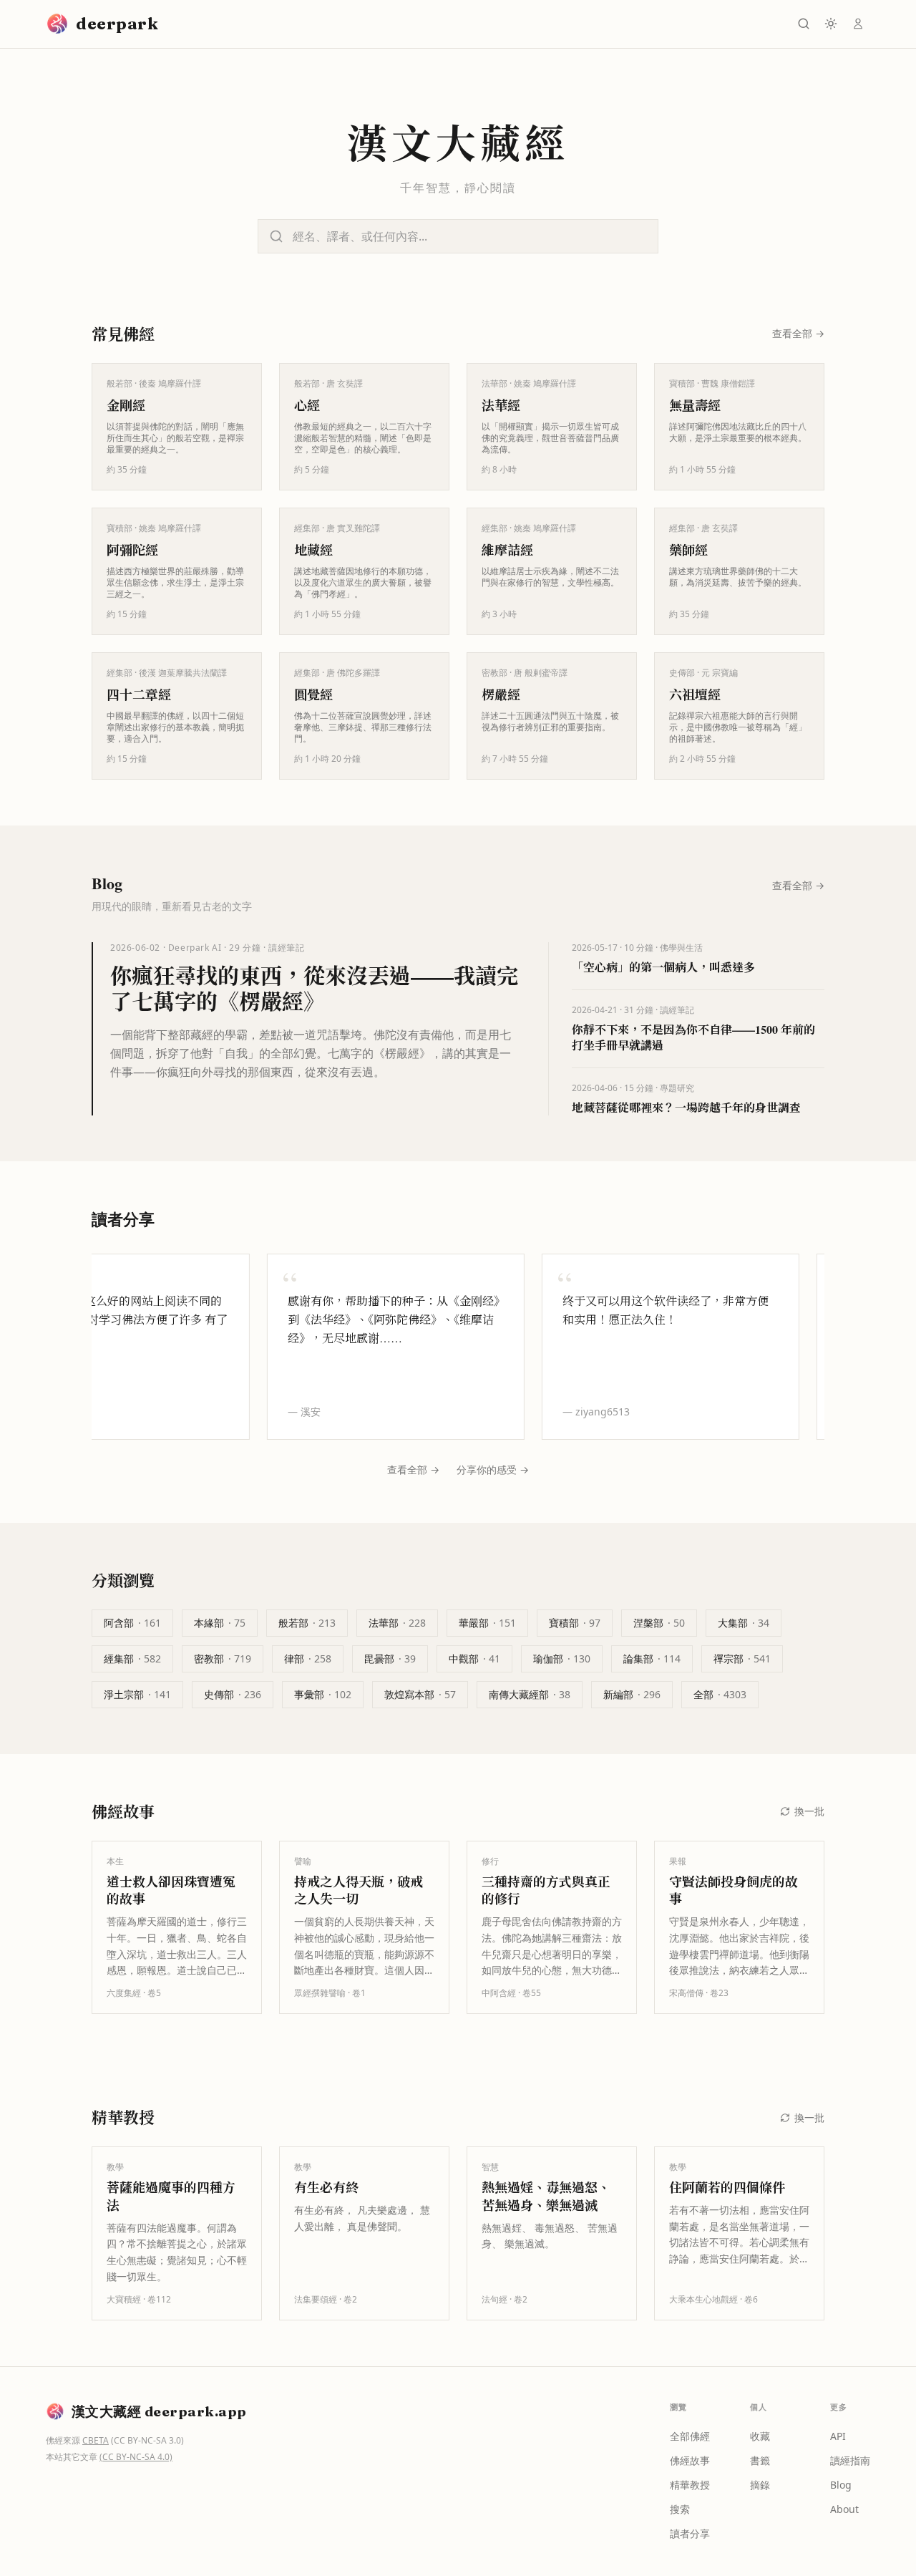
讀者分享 (690, 2533)
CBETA (96, 2440)
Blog (841, 2485)
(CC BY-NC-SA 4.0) (136, 2457)
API (838, 2436)
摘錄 (760, 2485)
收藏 (760, 2436)
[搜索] (804, 24)
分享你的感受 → (493, 1469)
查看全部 (798, 333)
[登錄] (858, 24)
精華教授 (690, 2485)
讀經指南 (850, 2460)
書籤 (760, 2460)
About (844, 2509)
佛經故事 (690, 2460)
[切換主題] (831, 24)
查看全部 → (413, 1469)
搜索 (680, 2509)
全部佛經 (690, 2436)
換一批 (809, 1811)
